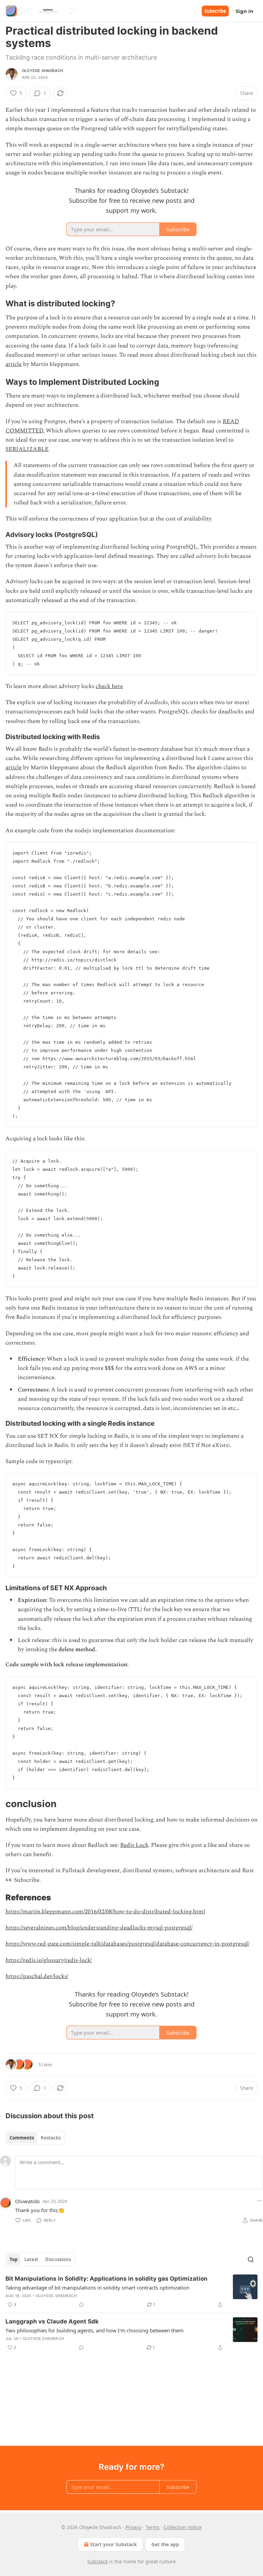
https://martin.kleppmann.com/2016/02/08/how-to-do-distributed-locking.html (105, 1912)
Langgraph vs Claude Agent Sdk (52, 2321)
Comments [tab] (22, 2138)
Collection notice (183, 2527)
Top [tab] (14, 2259)
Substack (98, 2561)
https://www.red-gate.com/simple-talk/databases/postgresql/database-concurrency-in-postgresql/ (127, 1944)
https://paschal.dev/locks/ (37, 1976)
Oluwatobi (27, 2201)
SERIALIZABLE (27, 449)
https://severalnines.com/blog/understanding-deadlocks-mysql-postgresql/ (99, 1928)
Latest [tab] (31, 2259)
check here (109, 686)
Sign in (245, 11)
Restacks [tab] (51, 2138)
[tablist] (35, 2138)
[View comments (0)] (82, 2305)
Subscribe (215, 11)
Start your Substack (114, 2544)
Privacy (133, 2527)
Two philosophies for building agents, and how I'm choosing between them (95, 2330)
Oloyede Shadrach (42, 71)
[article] (131, 2292)
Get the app (165, 2544)
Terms (153, 2527)
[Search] (251, 2259)
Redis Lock (134, 1845)
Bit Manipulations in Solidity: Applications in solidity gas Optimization (107, 2279)
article (14, 364)
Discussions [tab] (58, 2259)
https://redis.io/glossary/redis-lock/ (49, 1960)
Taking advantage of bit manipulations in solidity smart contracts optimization (97, 2287)
